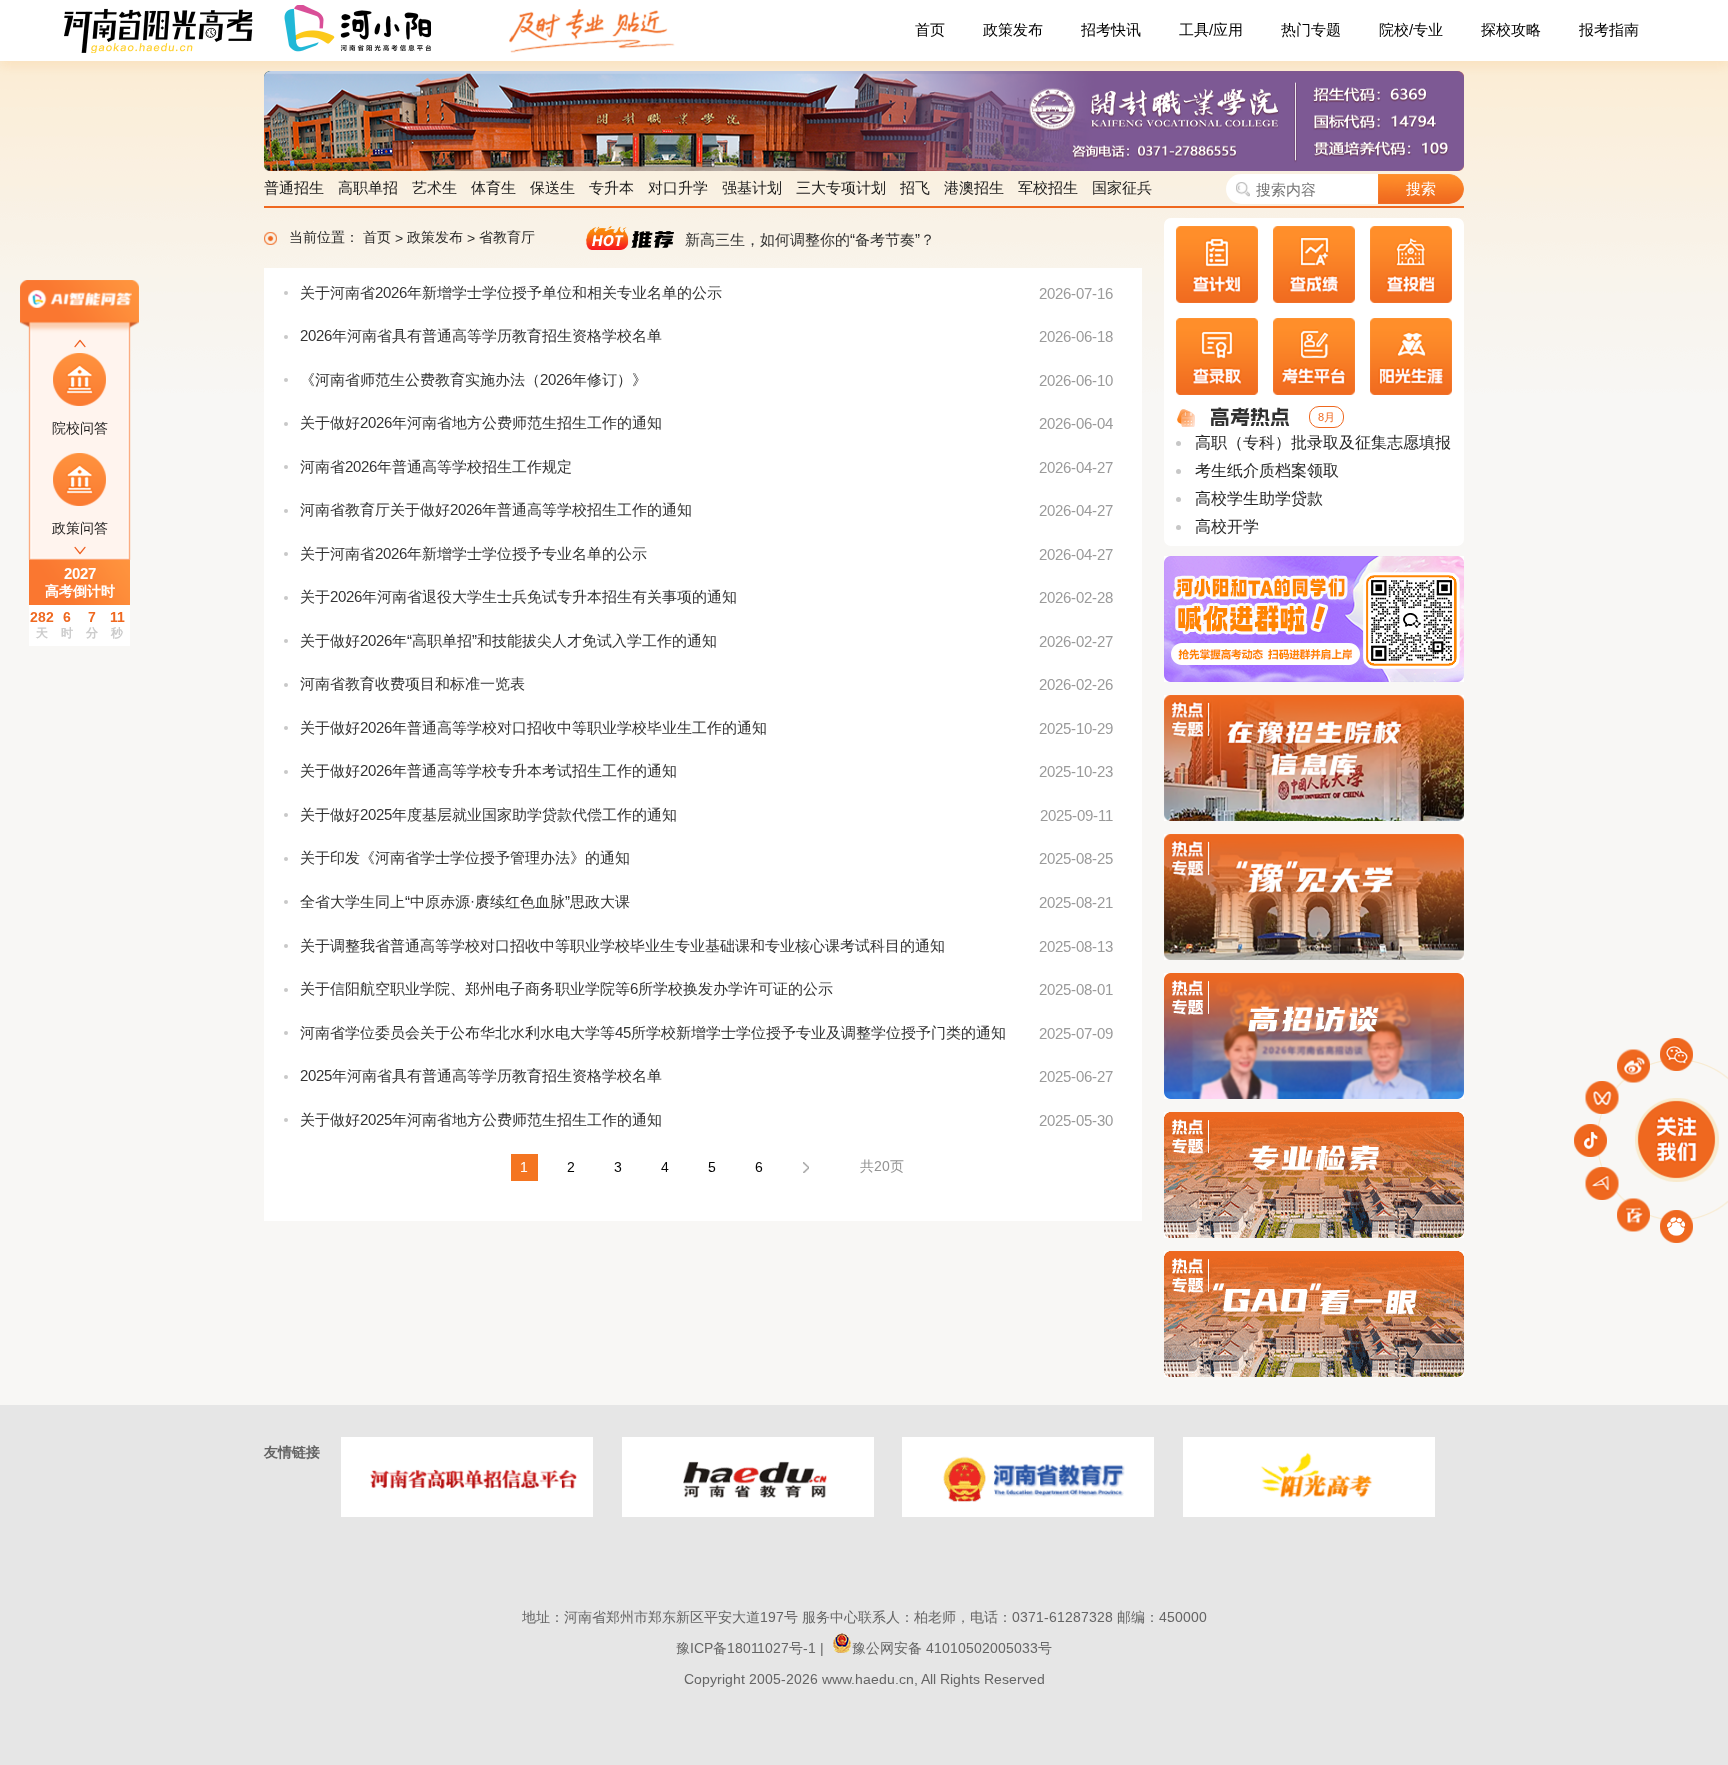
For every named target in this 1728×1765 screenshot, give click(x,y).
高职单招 (368, 187)
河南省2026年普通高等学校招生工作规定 (436, 466)
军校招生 (1048, 187)
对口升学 (678, 187)
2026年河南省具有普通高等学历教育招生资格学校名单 (481, 335)
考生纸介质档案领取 (1265, 470)
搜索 (1421, 188)
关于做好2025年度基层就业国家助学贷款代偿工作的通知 (488, 814)
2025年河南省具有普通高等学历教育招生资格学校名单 (481, 1075)
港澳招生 (974, 187)
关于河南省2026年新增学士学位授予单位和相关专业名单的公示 (511, 292)
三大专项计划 (841, 187)
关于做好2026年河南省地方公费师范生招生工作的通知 (481, 422)
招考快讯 (1111, 29)
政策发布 (1013, 29)
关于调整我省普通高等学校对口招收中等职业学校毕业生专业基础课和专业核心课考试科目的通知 (622, 945)
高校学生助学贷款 (1257, 498)
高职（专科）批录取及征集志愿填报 (1321, 442)
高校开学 (1225, 526)
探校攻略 (1511, 29)
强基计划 (752, 187)
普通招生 (294, 187)
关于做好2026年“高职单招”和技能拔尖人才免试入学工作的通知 (508, 640)
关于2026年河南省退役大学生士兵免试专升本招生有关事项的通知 (518, 596)
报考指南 (1609, 29)
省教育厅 (507, 238)
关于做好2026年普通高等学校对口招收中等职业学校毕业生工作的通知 (533, 727)
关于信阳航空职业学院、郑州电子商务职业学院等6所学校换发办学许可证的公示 (566, 988)
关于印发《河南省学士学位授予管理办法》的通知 (465, 857)
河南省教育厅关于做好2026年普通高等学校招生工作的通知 (496, 509)
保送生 (552, 187)
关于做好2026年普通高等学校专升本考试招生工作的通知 (488, 770)
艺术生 (434, 187)
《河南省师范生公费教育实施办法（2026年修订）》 (473, 379)
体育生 (493, 187)
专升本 (611, 187)
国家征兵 (1122, 187)
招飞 (915, 187)
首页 (930, 29)
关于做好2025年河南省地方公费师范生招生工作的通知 (481, 1119)
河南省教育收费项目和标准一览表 (412, 683)
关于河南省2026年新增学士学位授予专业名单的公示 (473, 553)
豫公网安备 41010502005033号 (952, 1648)
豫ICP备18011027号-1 (746, 1648)
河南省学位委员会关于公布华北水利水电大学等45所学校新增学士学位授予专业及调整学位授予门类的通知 (653, 1032)
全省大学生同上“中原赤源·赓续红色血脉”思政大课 (465, 901)
